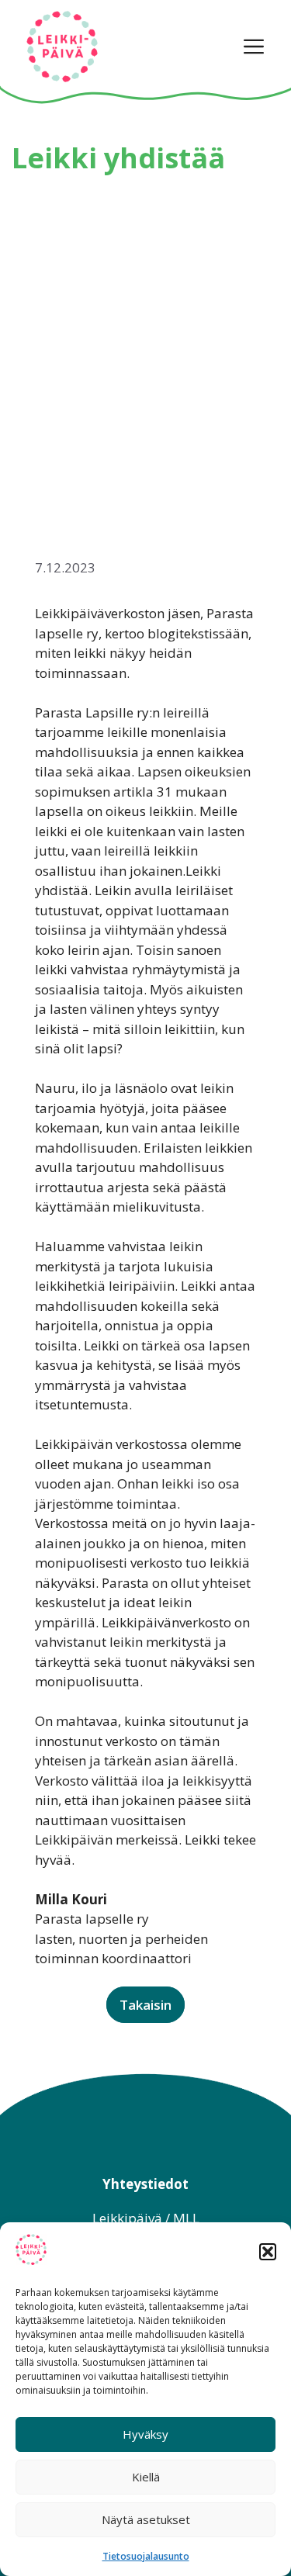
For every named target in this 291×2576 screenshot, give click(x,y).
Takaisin (145, 2005)
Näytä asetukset (146, 2519)
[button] (268, 2252)
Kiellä (146, 2477)
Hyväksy (145, 2434)
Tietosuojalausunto (146, 2556)
